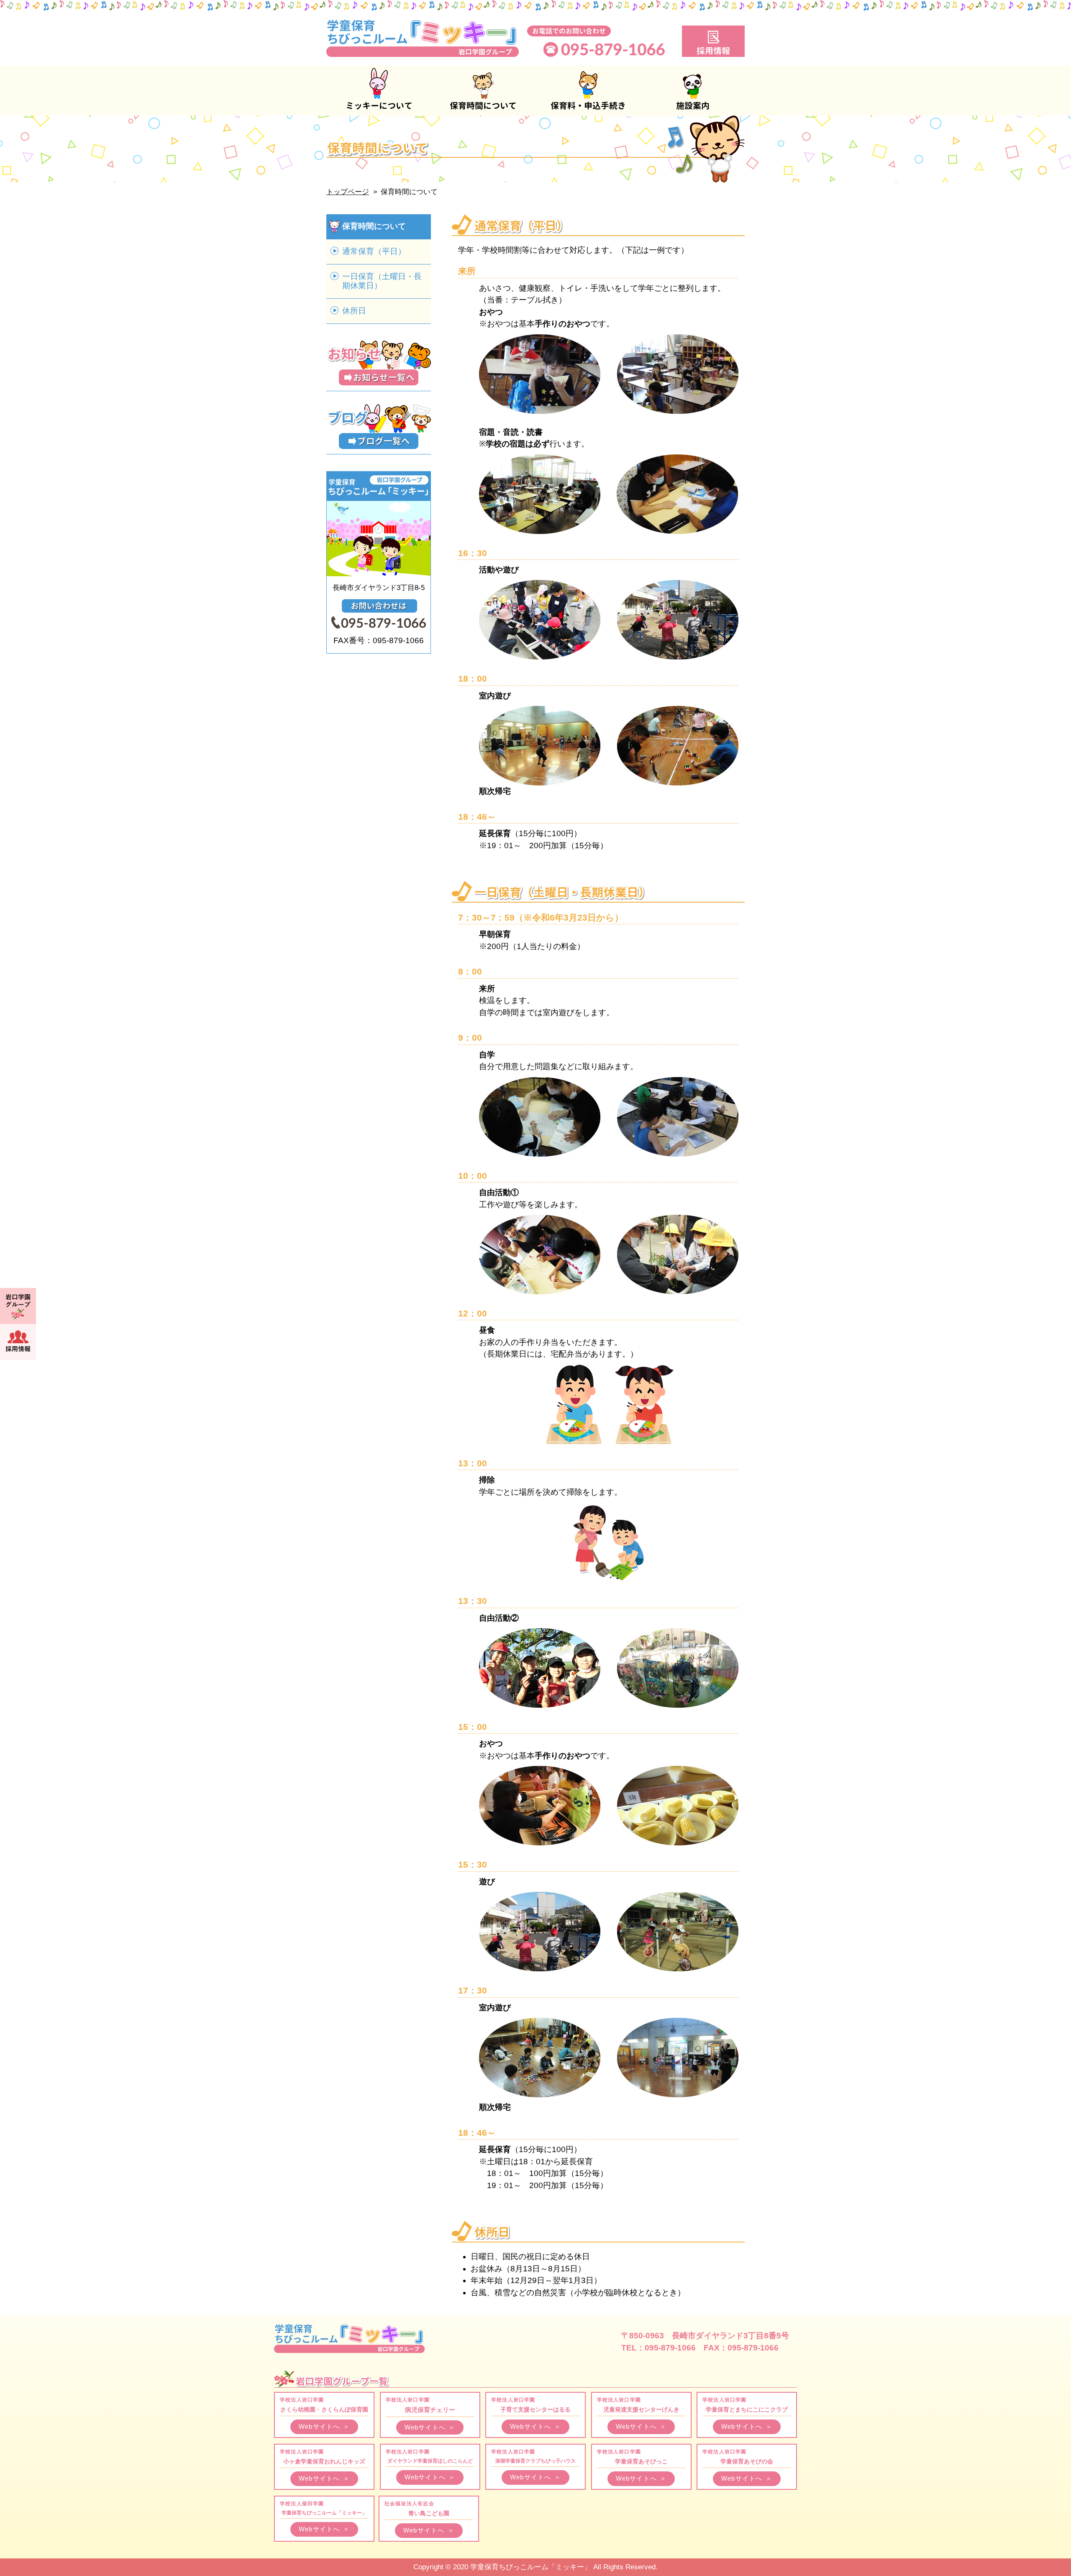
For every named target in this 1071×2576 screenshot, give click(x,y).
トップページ (348, 192)
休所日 (354, 311)
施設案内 (692, 90)
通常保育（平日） (374, 251)
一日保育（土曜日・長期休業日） (382, 281)
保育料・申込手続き (588, 90)
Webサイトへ (324, 2426)
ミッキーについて (379, 90)
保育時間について (483, 90)
